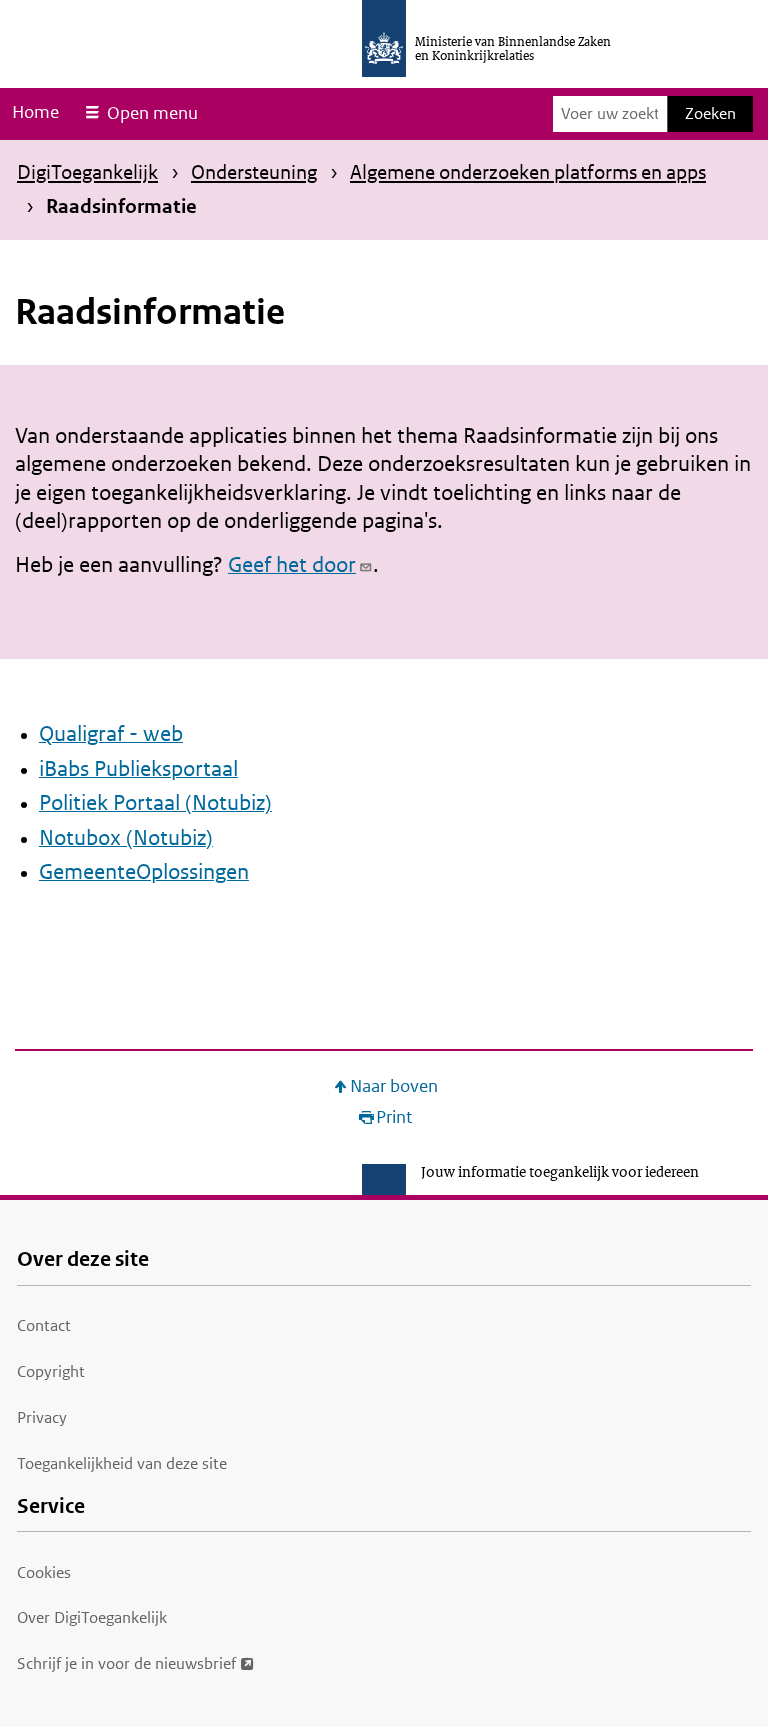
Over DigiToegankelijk (92, 1617)
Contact (44, 1325)
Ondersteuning (254, 172)
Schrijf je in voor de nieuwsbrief (126, 1663)
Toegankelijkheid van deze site (122, 1463)
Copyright (51, 1371)
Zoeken (710, 113)
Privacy (42, 1417)
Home (35, 112)
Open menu (152, 113)
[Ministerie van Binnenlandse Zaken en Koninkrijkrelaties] (384, 38)
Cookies (44, 1572)
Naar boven (394, 1086)
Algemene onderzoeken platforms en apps (528, 172)
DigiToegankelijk (87, 172)
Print (394, 1117)
